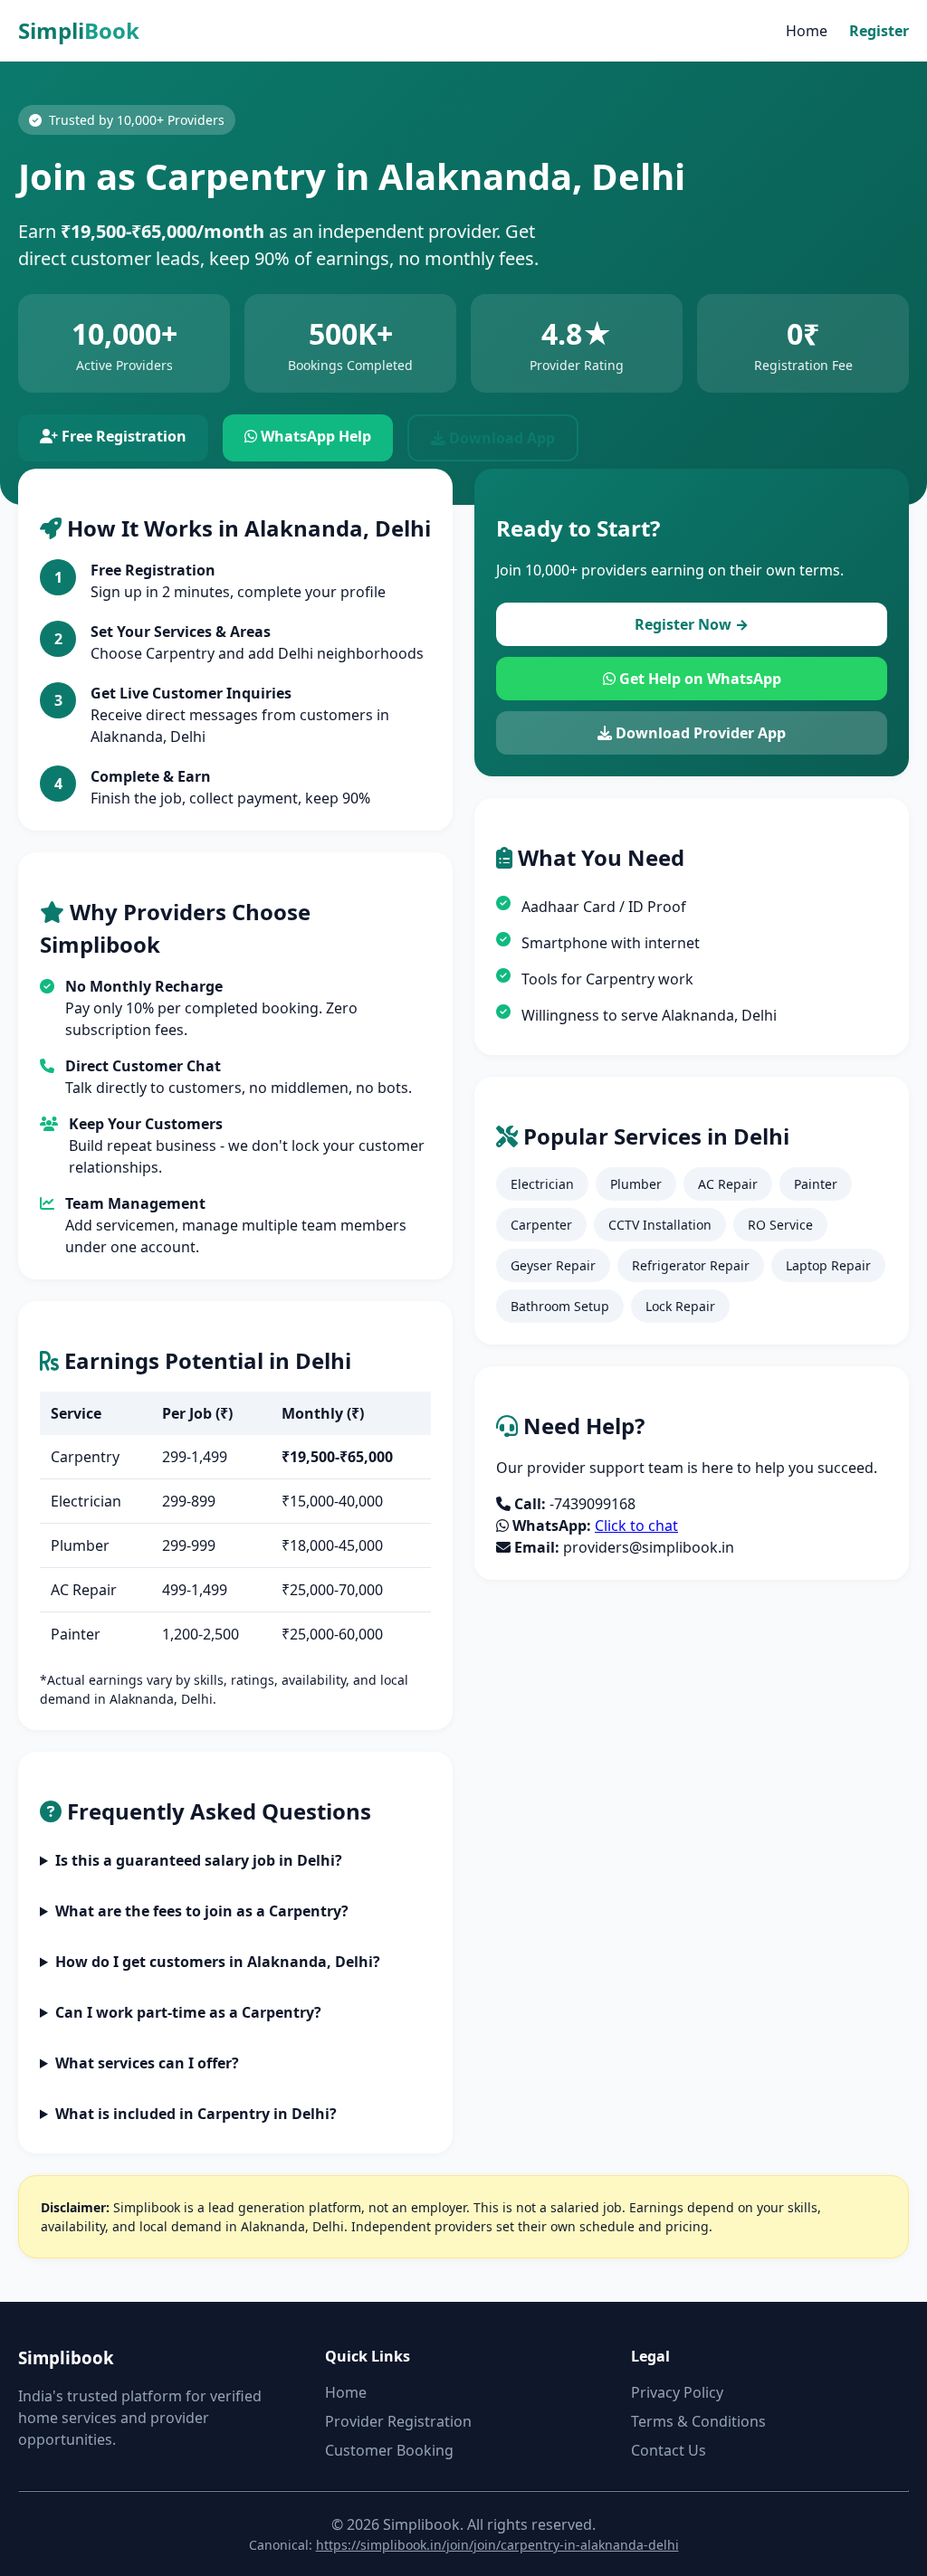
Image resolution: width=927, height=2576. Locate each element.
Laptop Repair (828, 1265)
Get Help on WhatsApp (698, 679)
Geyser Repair (553, 1265)
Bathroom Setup (560, 1306)
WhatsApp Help (314, 436)
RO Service (780, 1225)
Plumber (636, 1184)
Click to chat (636, 1526)
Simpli (79, 30)
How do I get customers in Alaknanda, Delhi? (218, 1962)
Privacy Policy (677, 2392)
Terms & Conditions (698, 2421)
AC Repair (728, 1184)
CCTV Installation (660, 1225)
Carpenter (541, 1225)
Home (807, 31)
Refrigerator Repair (691, 1265)
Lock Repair (680, 1306)
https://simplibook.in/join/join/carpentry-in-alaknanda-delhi (497, 2545)
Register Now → (692, 624)
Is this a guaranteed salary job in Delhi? (199, 1860)
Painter (816, 1184)
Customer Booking (389, 2450)
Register (879, 31)
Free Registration (122, 436)
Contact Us (669, 2450)
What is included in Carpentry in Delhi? (196, 2114)
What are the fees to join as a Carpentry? (202, 1911)
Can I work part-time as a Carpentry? (188, 2012)
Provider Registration (398, 2421)
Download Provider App (699, 733)
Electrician (542, 1184)
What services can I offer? (147, 2063)
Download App (500, 438)
